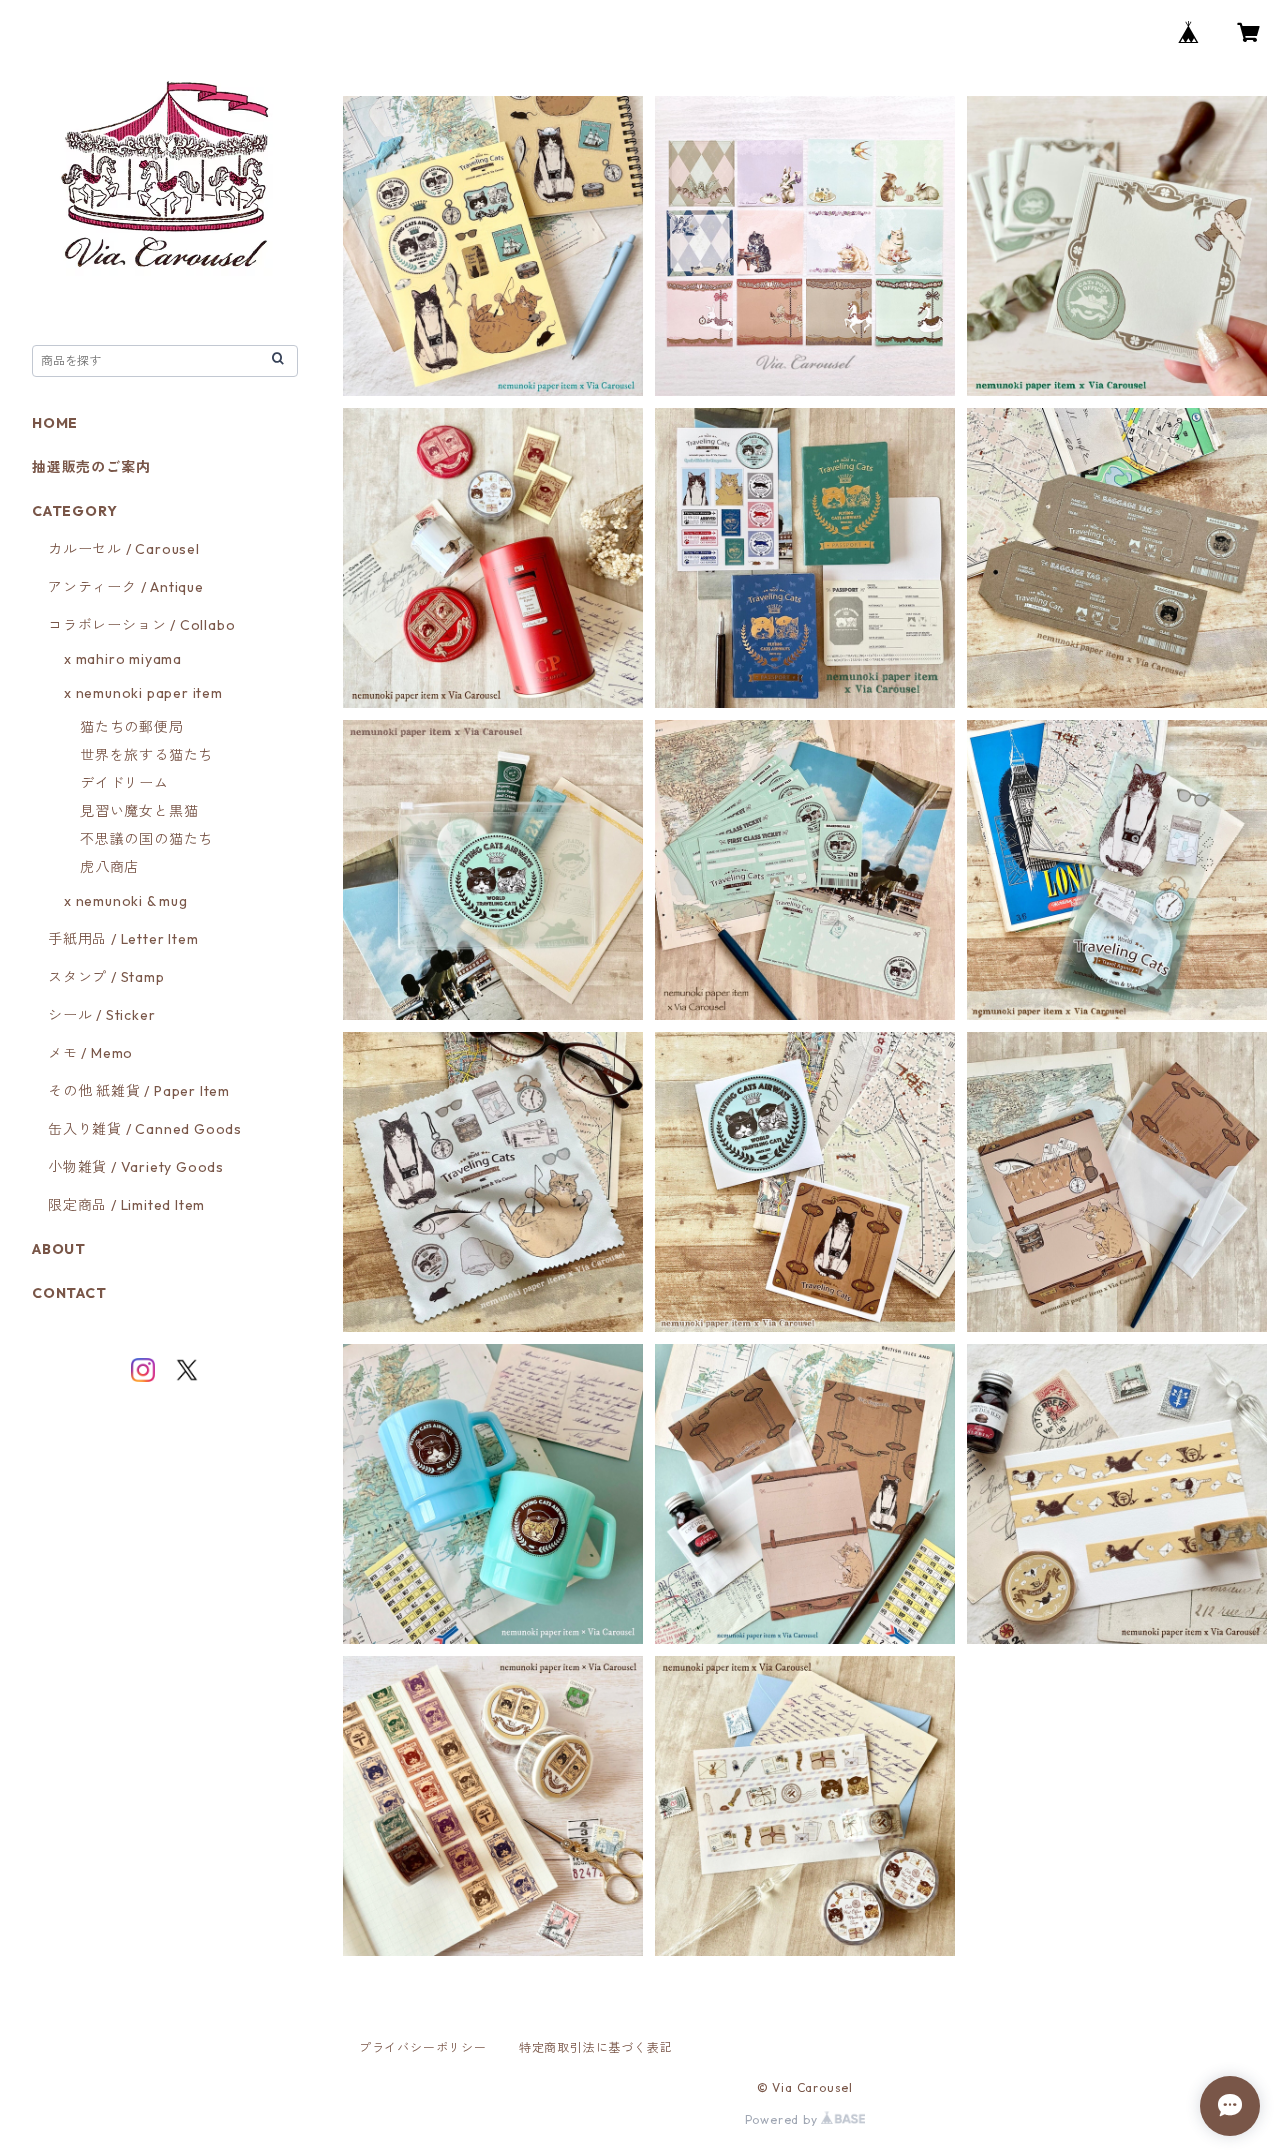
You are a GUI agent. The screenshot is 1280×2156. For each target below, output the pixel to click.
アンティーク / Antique (126, 587)
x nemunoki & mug (126, 901)
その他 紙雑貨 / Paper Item (139, 1091)
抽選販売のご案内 (91, 467)
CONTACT (69, 1293)
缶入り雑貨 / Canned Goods (145, 1129)
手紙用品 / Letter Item (123, 939)
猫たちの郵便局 (132, 727)
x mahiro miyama (123, 659)
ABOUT (59, 1249)
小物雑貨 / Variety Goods (136, 1167)
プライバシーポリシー (423, 2047)
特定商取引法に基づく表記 (596, 2047)
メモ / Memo (90, 1053)
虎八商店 (109, 867)
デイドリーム (124, 783)
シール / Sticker (101, 1015)
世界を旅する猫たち (146, 755)
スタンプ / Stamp (106, 977)
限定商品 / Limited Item (126, 1205)
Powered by (783, 2119)
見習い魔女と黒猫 (139, 811)
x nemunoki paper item (143, 693)
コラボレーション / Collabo (141, 625)
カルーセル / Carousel (124, 549)
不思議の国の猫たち (146, 839)
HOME (55, 423)
